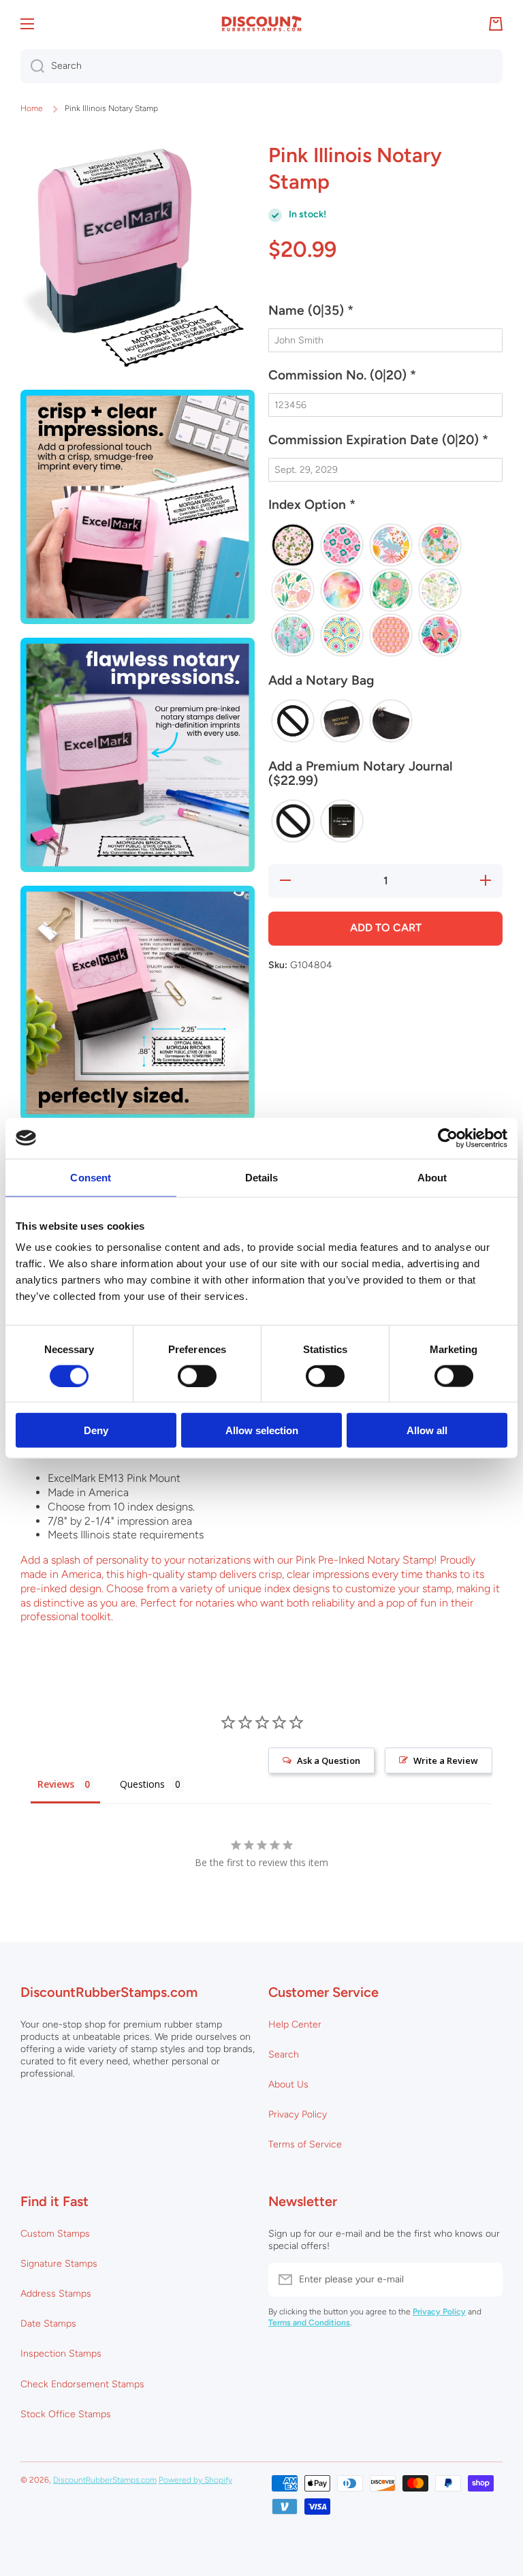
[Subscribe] (486, 2280)
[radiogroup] (385, 590)
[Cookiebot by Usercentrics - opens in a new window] (448, 1138)
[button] (385, 316)
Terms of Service (305, 2144)
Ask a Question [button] (329, 1760)
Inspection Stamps (61, 2354)
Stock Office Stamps (66, 2414)
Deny (96, 1430)
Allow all (427, 1430)
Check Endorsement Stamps (82, 2384)
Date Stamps (48, 2324)
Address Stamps (56, 2294)
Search (284, 2054)
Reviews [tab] (56, 1784)
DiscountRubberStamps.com (105, 2480)
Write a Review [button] (446, 1760)
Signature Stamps (59, 2264)
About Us (288, 2084)
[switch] (197, 1376)
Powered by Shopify (195, 2480)
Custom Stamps (55, 2234)
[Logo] (261, 24)
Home (32, 108)
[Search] (32, 66)
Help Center (295, 2024)
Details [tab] (262, 1177)
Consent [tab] (91, 1177)
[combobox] (261, 66)
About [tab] (432, 1177)
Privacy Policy (298, 2114)
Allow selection (262, 1430)
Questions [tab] (142, 1784)
